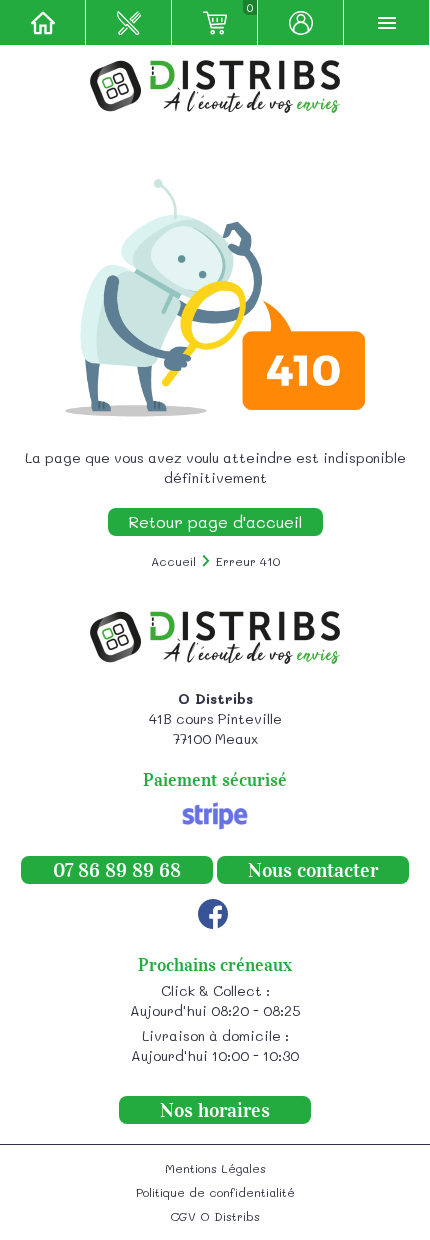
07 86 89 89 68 (117, 870)
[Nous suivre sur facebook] (213, 914)
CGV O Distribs (215, 1216)
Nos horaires (215, 1110)
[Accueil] (43, 22)
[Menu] (387, 22)
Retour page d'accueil (215, 521)
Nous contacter (313, 870)
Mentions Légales (215, 1168)
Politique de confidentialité (215, 1192)
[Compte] (301, 22)
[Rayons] (129, 22)
